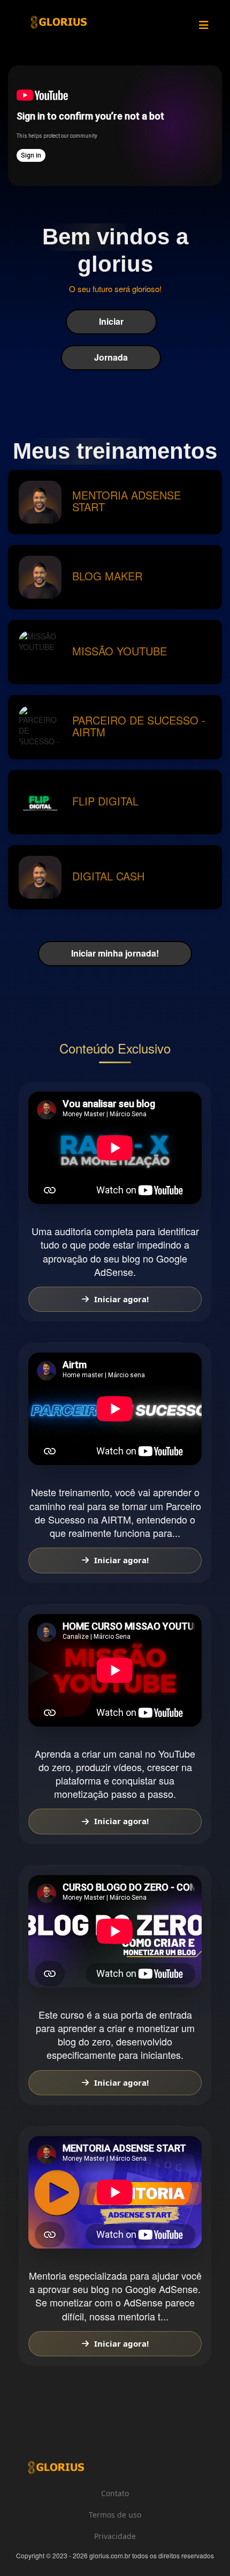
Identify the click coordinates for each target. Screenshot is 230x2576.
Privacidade (115, 2536)
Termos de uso (115, 2515)
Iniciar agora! (121, 1299)
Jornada (111, 357)
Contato (115, 2493)
